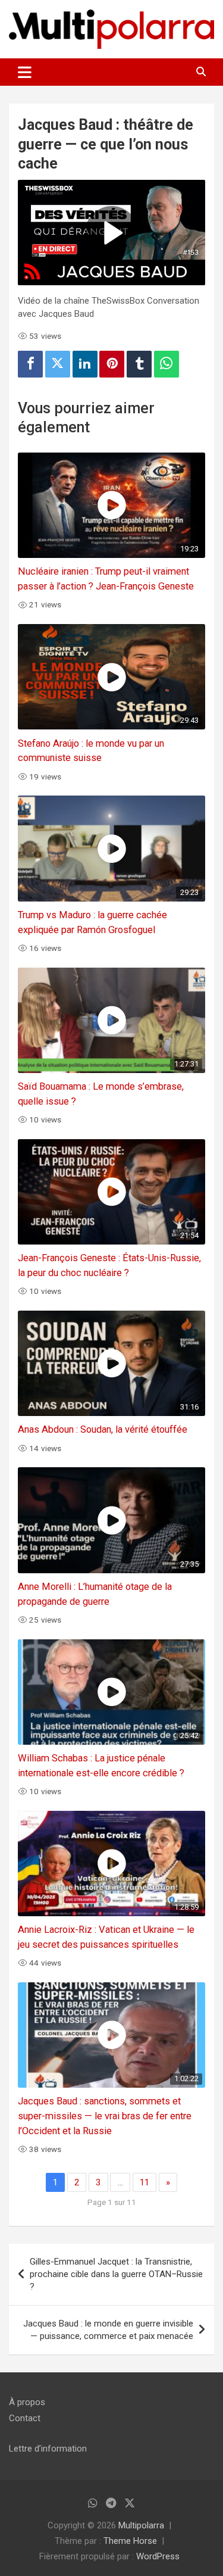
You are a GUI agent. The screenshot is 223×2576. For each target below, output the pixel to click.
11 (145, 2182)
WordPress (158, 2556)
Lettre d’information (48, 2449)
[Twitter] (58, 364)
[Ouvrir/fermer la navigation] (25, 72)
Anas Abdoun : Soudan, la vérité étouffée (103, 1429)
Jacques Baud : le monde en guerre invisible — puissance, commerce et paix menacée (108, 2330)
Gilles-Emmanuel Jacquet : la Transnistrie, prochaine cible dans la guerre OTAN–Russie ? (116, 2274)
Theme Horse (130, 2541)
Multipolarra (141, 2525)
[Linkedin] (85, 364)
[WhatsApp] (167, 364)
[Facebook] (30, 364)
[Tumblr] (139, 364)
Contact (25, 2418)
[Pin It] (112, 364)
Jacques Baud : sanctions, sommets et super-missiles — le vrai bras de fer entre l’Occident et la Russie (105, 2116)
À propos (27, 2402)
